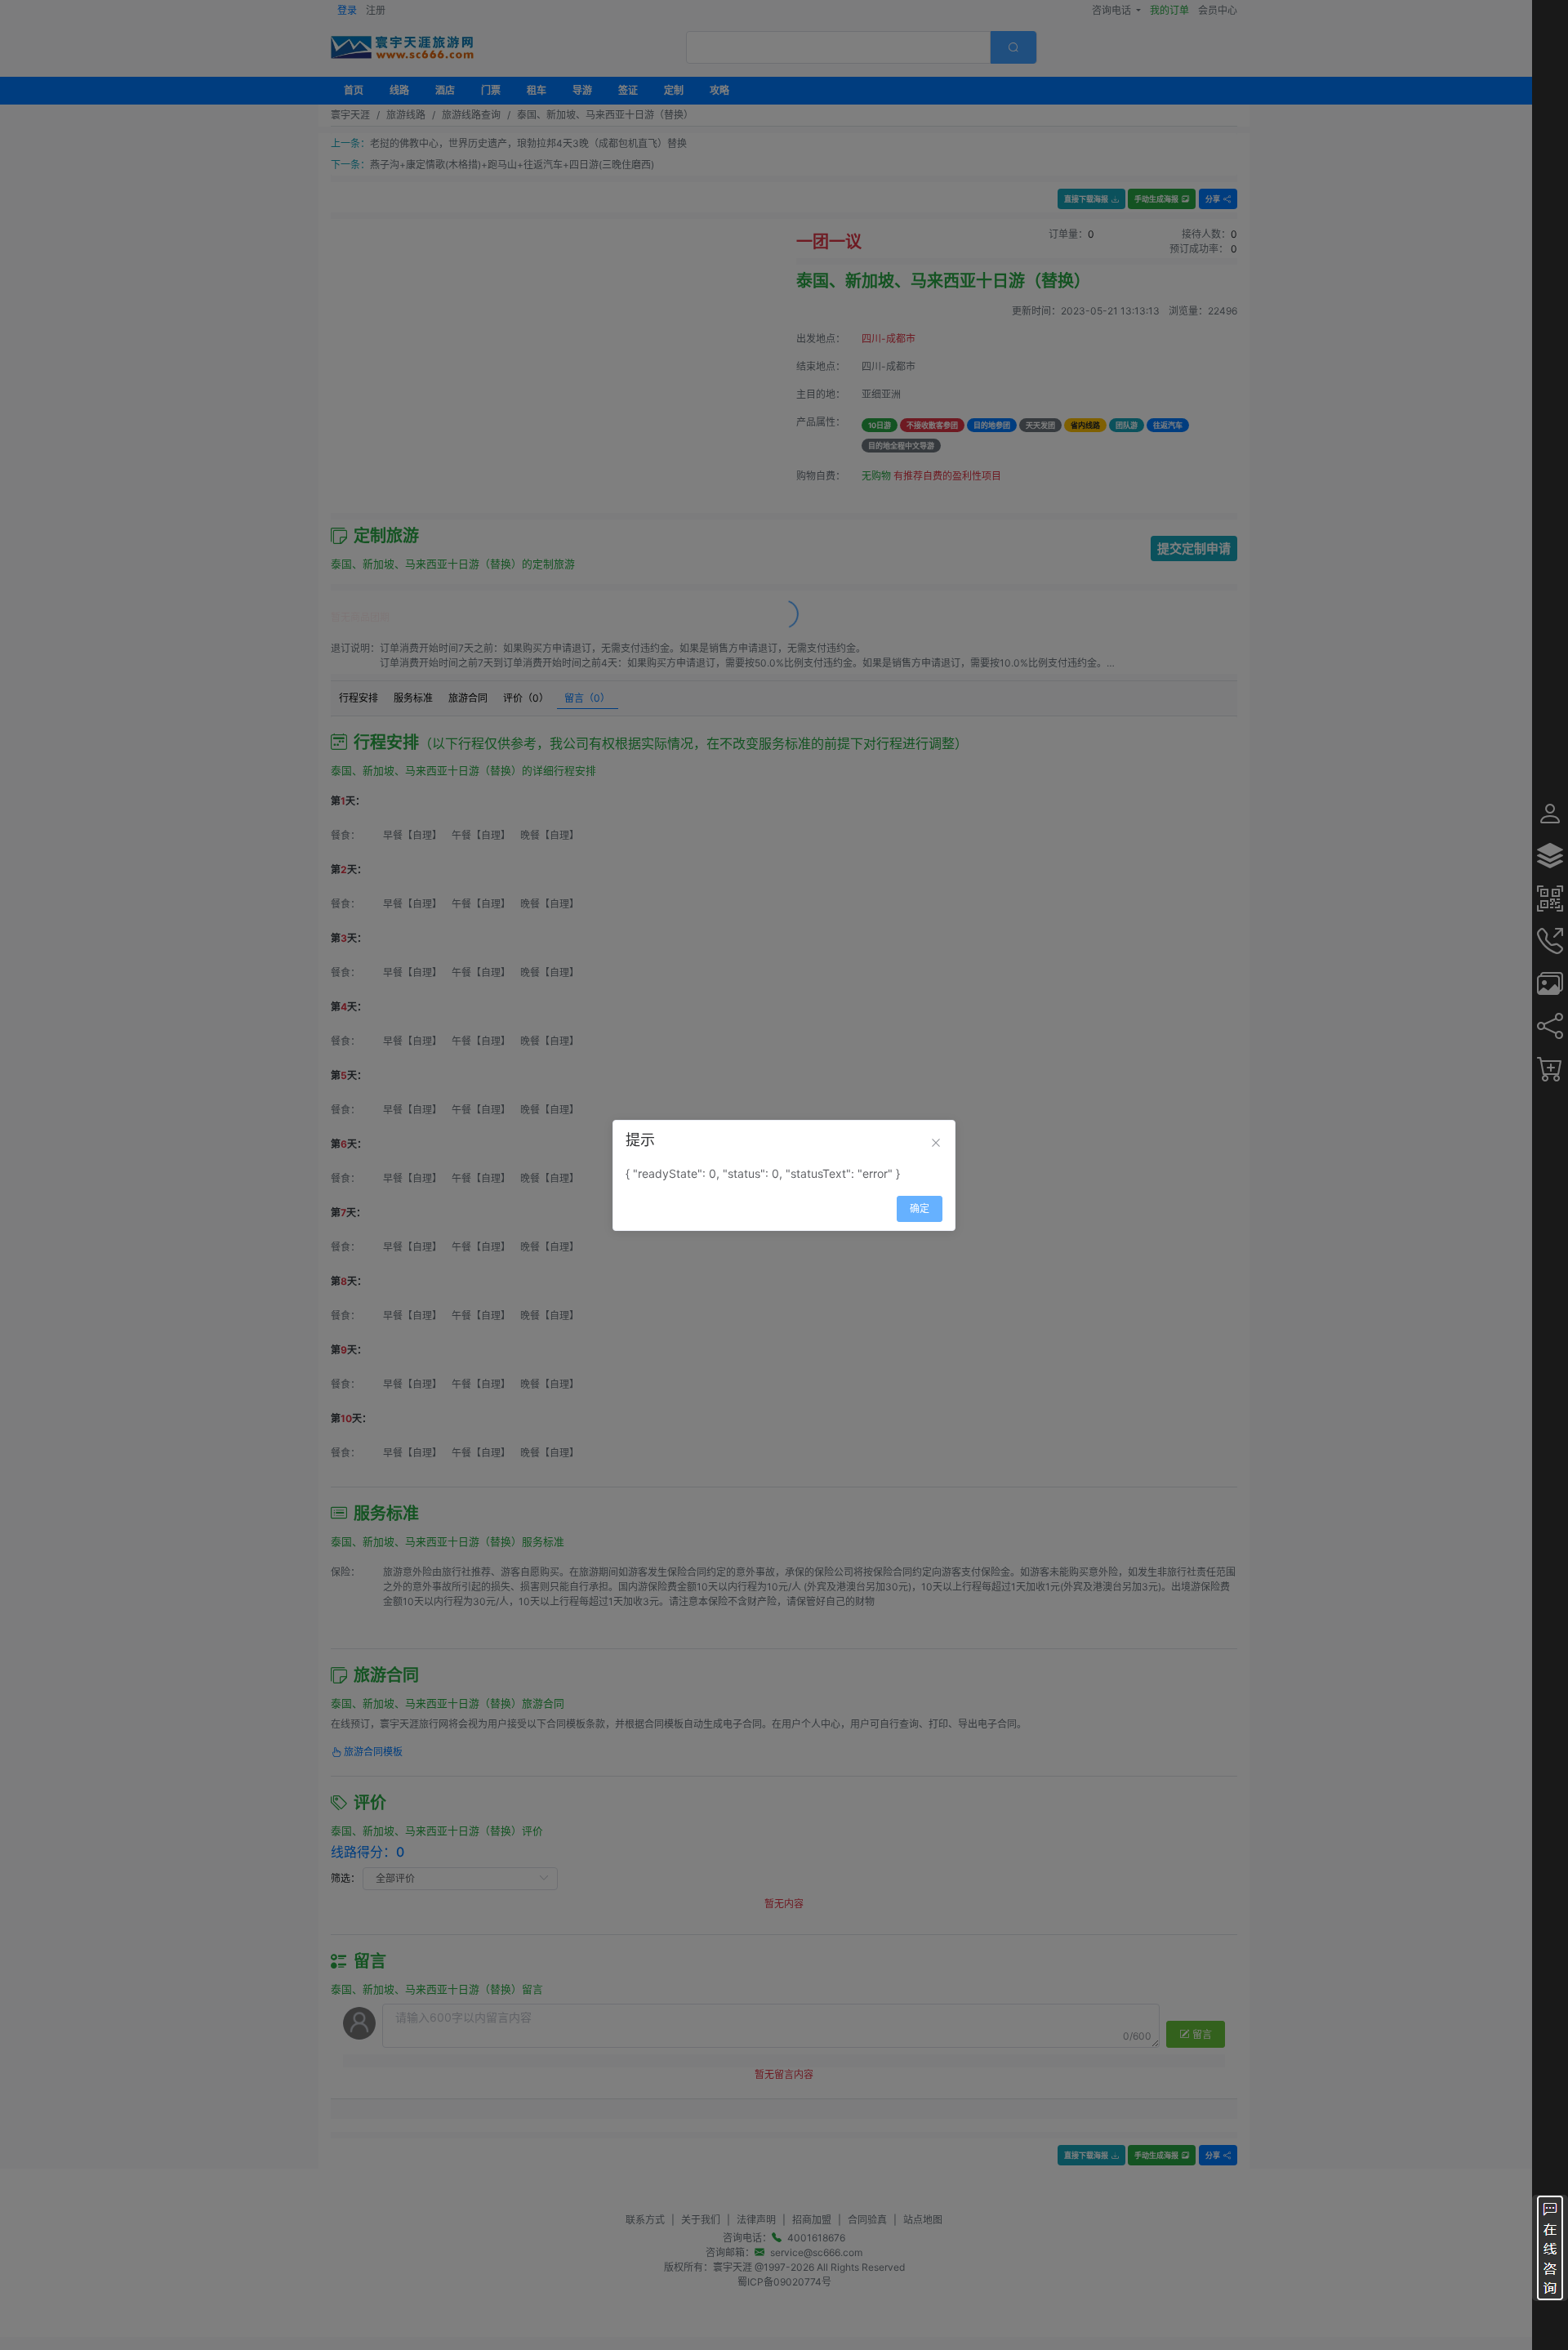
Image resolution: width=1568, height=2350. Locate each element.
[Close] (936, 1143)
